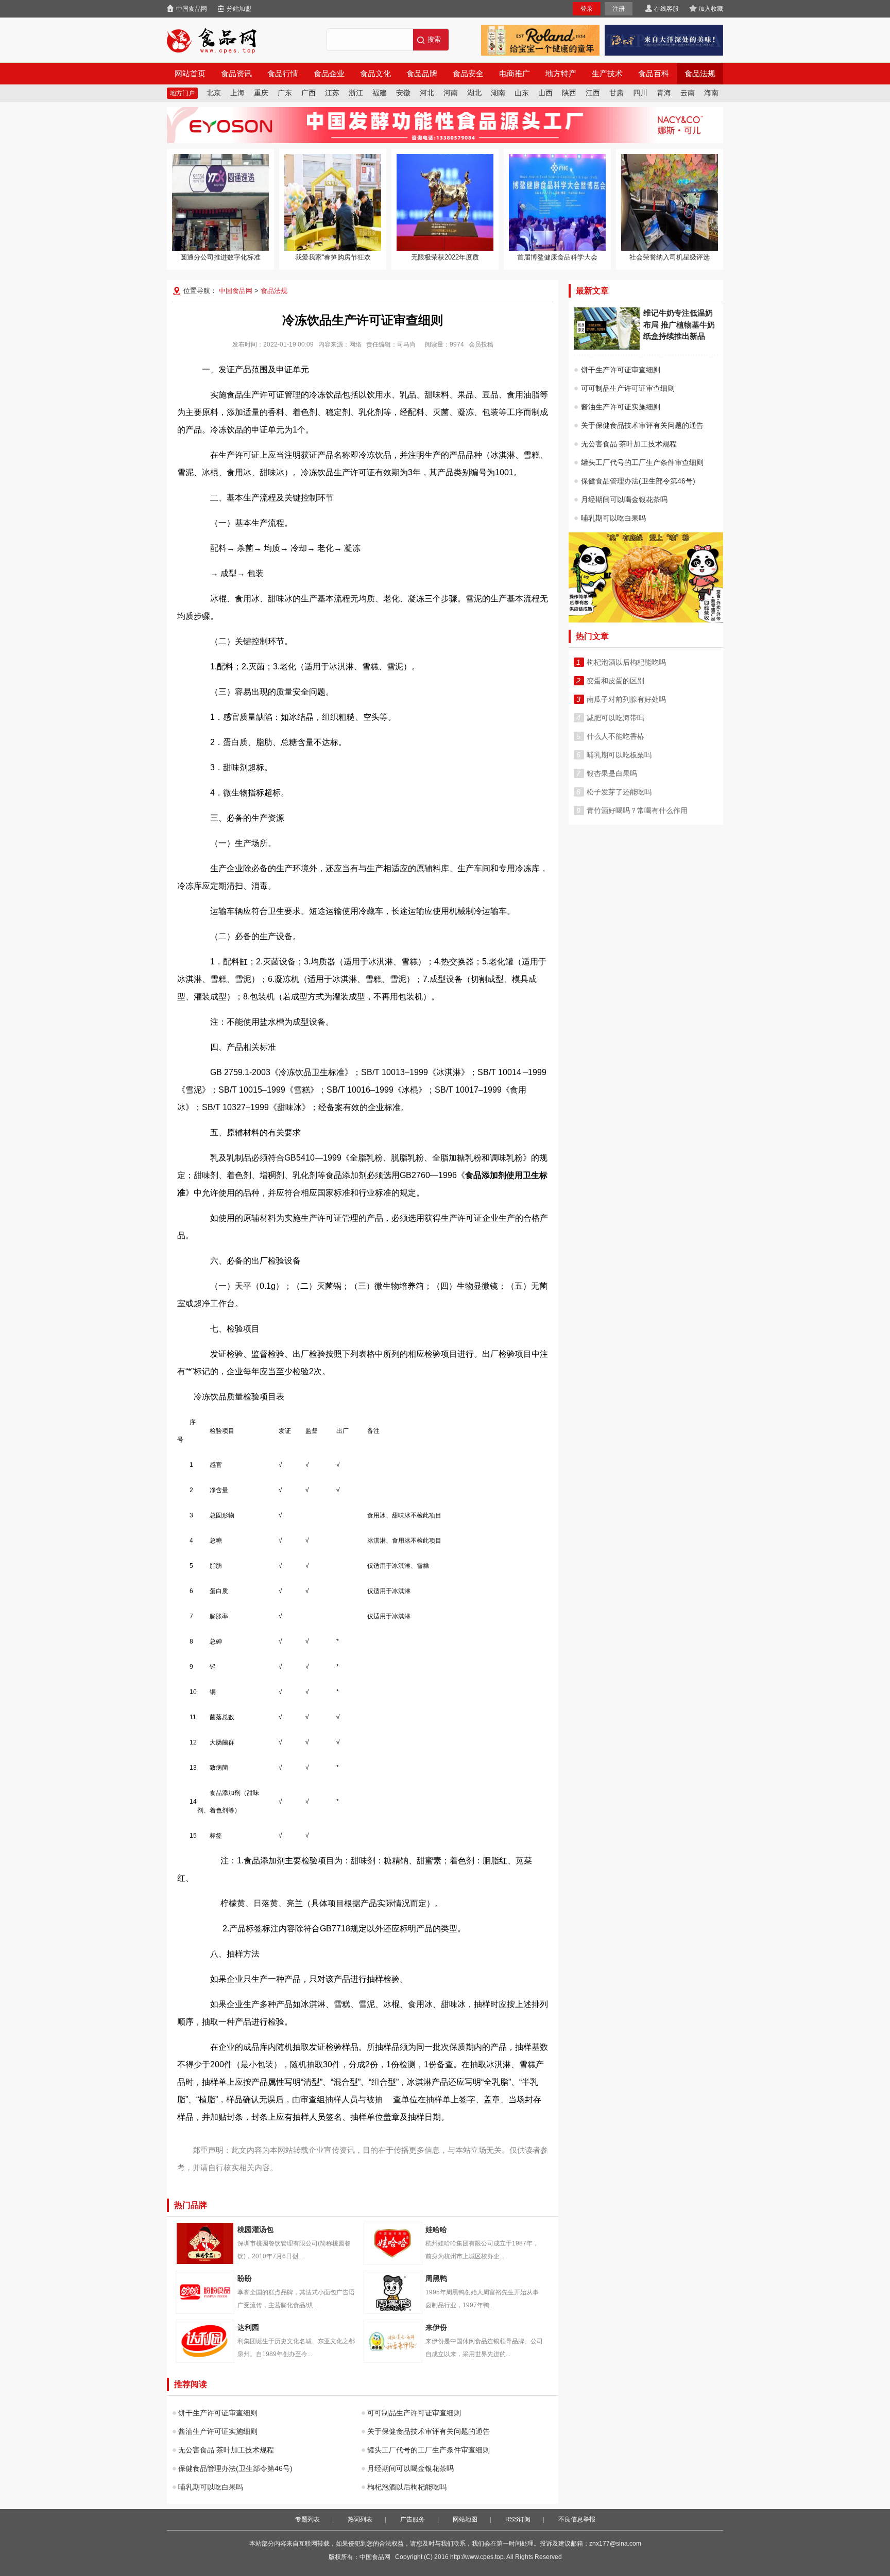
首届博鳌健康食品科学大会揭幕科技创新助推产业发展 (557, 202)
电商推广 (515, 74)
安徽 (403, 93)
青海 (664, 93)
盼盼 (205, 2292)
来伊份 (393, 2341)
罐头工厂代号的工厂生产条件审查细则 (429, 2450)
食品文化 (375, 74)
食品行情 (283, 74)
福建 (380, 93)
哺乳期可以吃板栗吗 (619, 755)
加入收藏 (711, 9)
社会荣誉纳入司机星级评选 (670, 257)
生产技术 (607, 74)
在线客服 (666, 9)
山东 (522, 93)
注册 (619, 9)
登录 (587, 9)
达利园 (205, 2341)
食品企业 (329, 74)
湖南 (498, 93)
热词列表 (360, 2519)
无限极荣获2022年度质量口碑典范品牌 (445, 202)
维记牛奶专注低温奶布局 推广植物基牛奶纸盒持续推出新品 (679, 324)
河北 (427, 93)
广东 (285, 93)
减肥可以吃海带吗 (615, 718)
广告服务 (413, 2519)
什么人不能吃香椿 (615, 736)
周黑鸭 (393, 2292)
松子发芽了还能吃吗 (619, 792)
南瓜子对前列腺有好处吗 (626, 699)
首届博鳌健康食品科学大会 (557, 257)
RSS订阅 (518, 2519)
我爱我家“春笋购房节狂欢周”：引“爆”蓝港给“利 (333, 202)
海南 (711, 93)
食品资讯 (236, 74)
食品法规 (700, 74)
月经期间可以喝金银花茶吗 (410, 2468)
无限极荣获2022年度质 (445, 257)
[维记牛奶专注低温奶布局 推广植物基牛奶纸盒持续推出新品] (607, 347)
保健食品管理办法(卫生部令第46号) (235, 2468)
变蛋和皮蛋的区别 (615, 681)
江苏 (332, 93)
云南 (688, 93)
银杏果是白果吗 (612, 773)
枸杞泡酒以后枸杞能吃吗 (407, 2487)
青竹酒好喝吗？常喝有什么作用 (637, 810)
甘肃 (617, 93)
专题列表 (307, 2519)
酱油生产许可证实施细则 (218, 2431)
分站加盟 (239, 9)
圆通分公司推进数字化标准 (220, 257)
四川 (640, 93)
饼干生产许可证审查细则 (218, 2413)
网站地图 (465, 2519)
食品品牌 (422, 74)
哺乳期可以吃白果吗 (211, 2487)
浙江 (356, 93)
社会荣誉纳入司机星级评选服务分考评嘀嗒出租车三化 (670, 202)
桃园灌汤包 (205, 2243)
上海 (237, 93)
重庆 (261, 93)
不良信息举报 (577, 2519)
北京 (214, 93)
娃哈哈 (393, 2243)
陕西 (569, 93)
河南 (451, 93)
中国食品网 (192, 9)
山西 (545, 93)
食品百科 (654, 74)
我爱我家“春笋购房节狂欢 (333, 257)
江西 (593, 93)
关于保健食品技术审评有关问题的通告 (429, 2431)
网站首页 (190, 74)
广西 (309, 93)
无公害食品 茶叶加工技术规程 (226, 2450)
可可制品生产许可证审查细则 (414, 2413)
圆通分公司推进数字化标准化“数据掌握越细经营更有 (220, 202)
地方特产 (561, 74)
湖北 (474, 93)
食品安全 (468, 74)
